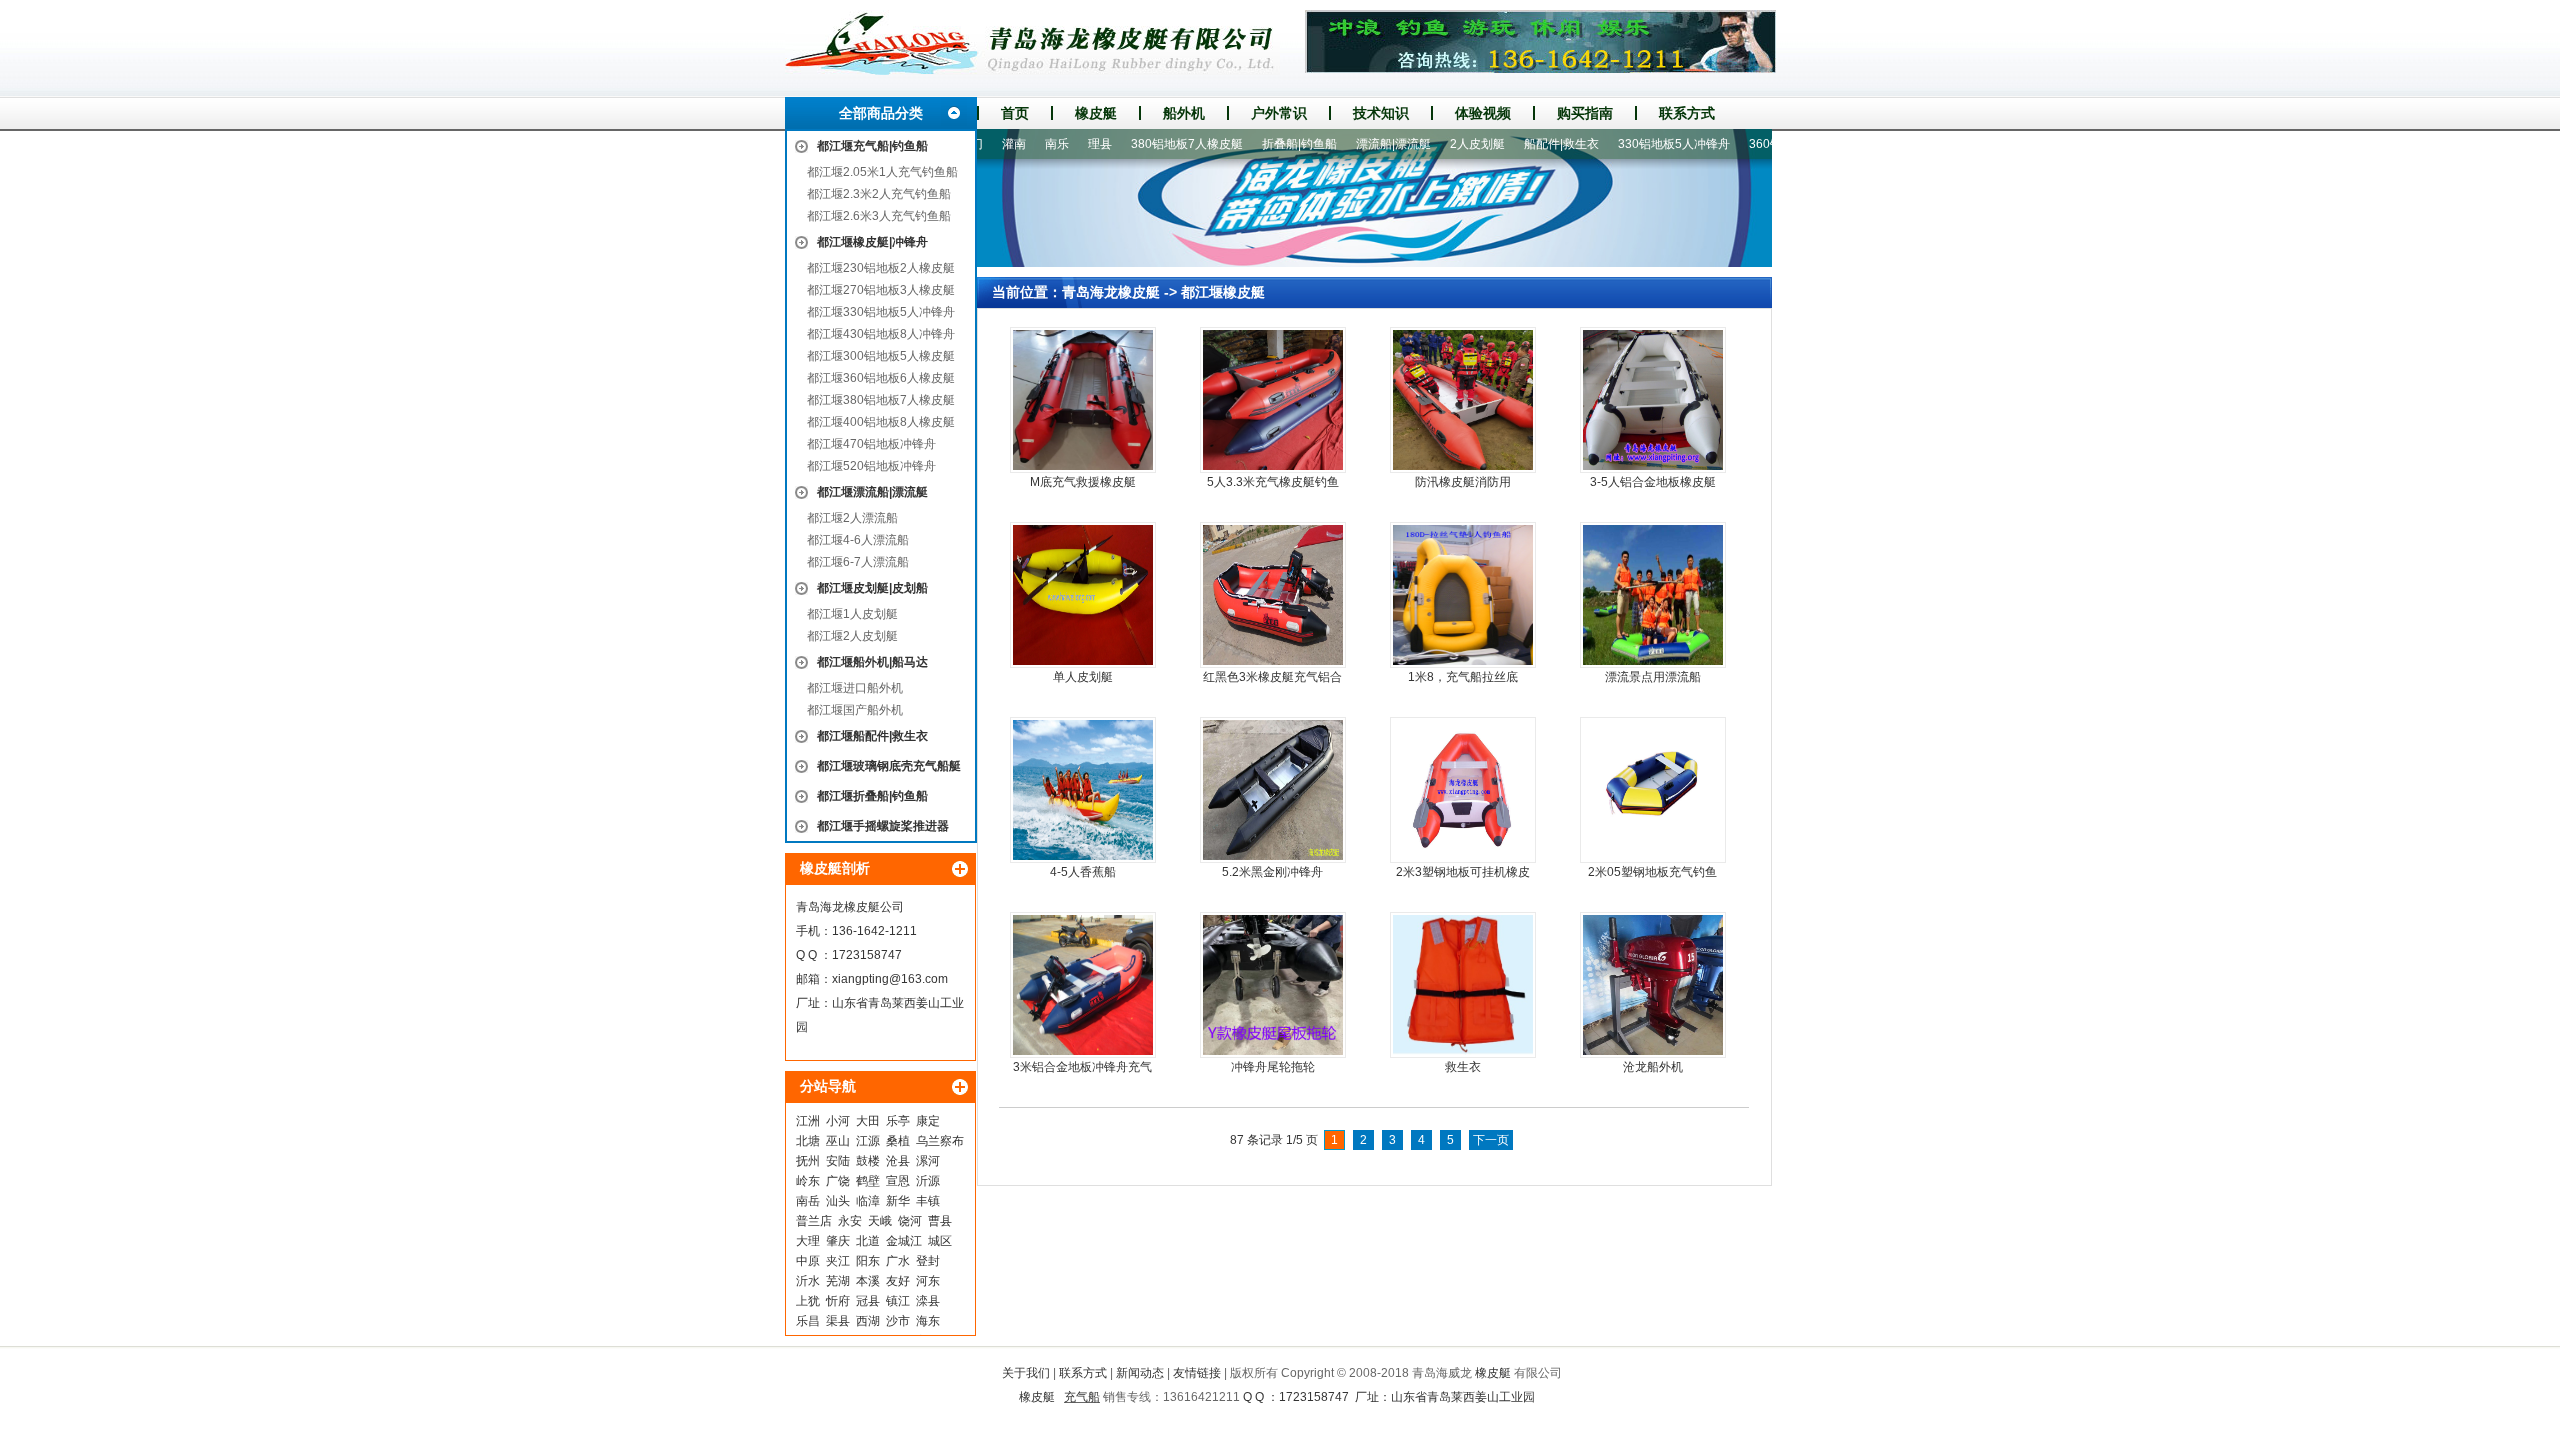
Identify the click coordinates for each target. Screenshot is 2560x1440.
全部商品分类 (881, 113)
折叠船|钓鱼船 (1256, 144)
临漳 (868, 1201)
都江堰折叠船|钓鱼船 (872, 796)
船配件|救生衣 (1518, 144)
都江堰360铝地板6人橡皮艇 (881, 378)
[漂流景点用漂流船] (1653, 595)
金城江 (904, 1241)
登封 (928, 1261)
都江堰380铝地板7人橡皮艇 (881, 400)
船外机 (1184, 113)
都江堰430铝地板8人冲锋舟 (881, 334)
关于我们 (1026, 1373)
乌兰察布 (940, 1141)
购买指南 (1585, 113)
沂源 (928, 1181)
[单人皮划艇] (1083, 595)
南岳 (808, 1201)
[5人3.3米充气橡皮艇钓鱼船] (1273, 400)
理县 (1057, 144)
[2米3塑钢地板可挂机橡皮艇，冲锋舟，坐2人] (1463, 790)
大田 (868, 1121)
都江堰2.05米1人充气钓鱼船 (882, 172)
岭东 (808, 1181)
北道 (868, 1241)
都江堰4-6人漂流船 (858, 540)
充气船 (1082, 1397)
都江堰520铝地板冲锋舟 (871, 466)
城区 (940, 1241)
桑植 (898, 1141)
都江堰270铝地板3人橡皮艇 (881, 290)
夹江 (838, 1261)
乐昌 (808, 1321)
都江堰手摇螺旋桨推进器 (883, 826)
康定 (928, 1121)
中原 (808, 1261)
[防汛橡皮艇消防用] (1463, 400)
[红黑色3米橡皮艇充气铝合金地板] (1273, 595)
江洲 (808, 1121)
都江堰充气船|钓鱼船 (872, 146)
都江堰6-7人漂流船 (858, 562)
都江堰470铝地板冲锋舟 (871, 444)
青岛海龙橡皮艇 (1111, 292)
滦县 (928, 1301)
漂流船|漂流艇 (1350, 144)
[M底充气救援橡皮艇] (1083, 400)
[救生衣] (1463, 985)
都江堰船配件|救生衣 (872, 736)
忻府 (838, 1301)
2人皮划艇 (1434, 144)
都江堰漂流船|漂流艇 (872, 492)
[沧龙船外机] (1653, 985)
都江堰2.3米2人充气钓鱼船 (879, 194)
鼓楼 (868, 1161)
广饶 (838, 1181)
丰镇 (928, 1201)
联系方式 (1687, 113)
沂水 (808, 1281)
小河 (838, 1121)
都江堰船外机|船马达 (872, 662)
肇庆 (838, 1241)
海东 (928, 1321)
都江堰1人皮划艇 (852, 614)
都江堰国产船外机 (855, 710)
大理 (808, 1241)
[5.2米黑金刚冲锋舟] (1273, 790)
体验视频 (1483, 113)
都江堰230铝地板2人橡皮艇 (881, 268)
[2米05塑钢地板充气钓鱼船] (1653, 790)
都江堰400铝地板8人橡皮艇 (881, 422)
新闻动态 (1140, 1373)
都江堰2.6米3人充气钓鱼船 (879, 216)
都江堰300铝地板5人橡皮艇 (881, 356)
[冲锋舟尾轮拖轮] (1273, 985)
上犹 (808, 1301)
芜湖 (838, 1281)
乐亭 (898, 1121)
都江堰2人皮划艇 (852, 636)
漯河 (928, 1161)
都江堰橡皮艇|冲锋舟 (872, 242)
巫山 (838, 1141)
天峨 (880, 1221)
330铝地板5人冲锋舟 (1631, 144)
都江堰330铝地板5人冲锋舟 (881, 312)
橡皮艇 (1096, 113)
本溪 (868, 1281)
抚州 (808, 1161)
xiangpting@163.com (890, 979)
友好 (898, 1281)
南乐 (1014, 144)
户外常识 (1279, 113)
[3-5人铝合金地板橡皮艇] (1653, 400)
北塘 (808, 1141)
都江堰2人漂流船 (852, 518)
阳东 (868, 1261)
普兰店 (814, 1221)
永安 (850, 1221)
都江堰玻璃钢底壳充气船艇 (889, 766)
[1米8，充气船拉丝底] (1463, 595)
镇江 (898, 1301)
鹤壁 (868, 1181)
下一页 (1491, 1140)
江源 (868, 1141)
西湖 (868, 1321)
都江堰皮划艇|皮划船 (872, 588)
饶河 (910, 1221)
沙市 (898, 1321)
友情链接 (1197, 1373)
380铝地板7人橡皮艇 (1144, 144)
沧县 (898, 1161)
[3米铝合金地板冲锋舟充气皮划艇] (1083, 985)
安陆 (838, 1161)
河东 (928, 1281)
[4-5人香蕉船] (1083, 790)
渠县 (838, 1321)
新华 (898, 1201)
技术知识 (1381, 113)
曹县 (940, 1221)
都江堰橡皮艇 (1223, 292)
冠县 (868, 1301)
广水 (898, 1261)
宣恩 (898, 1181)
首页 (1015, 113)
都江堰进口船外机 (855, 688)
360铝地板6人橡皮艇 (1762, 144)
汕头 (838, 1201)
